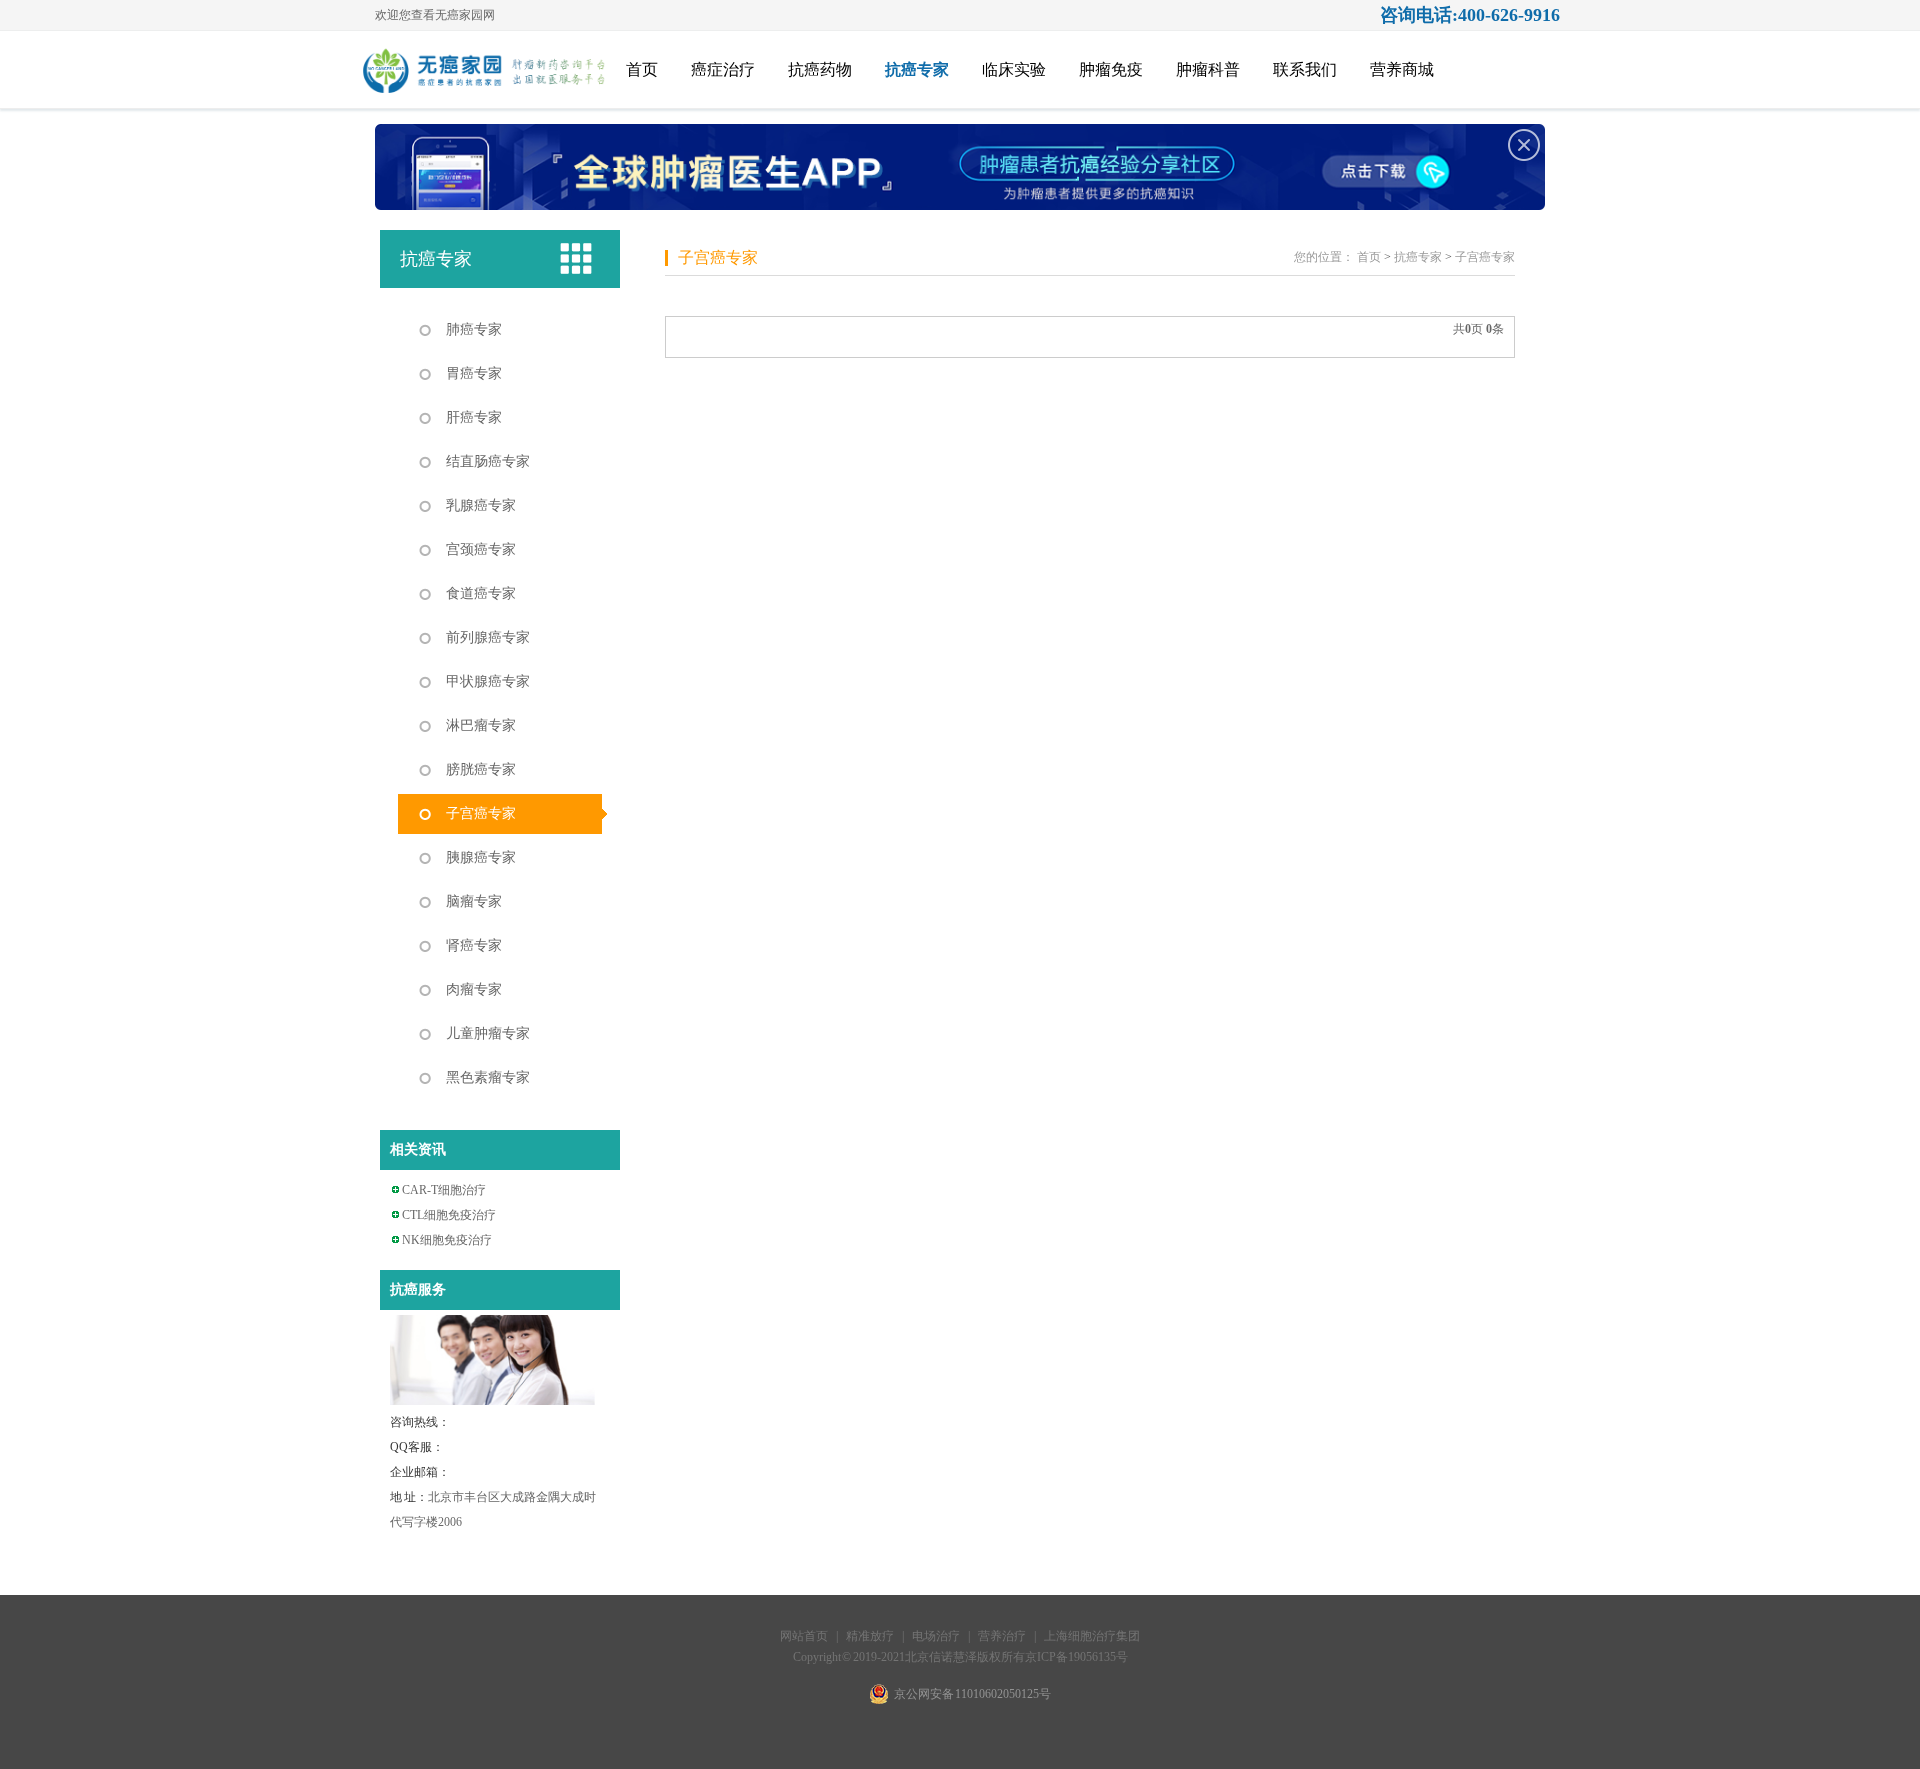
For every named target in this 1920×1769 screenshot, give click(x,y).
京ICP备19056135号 (1076, 1657)
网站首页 (804, 1636)
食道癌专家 (481, 593)
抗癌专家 (917, 69)
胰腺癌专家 (481, 857)
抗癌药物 (820, 69)
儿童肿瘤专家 (488, 1033)
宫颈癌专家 (481, 549)
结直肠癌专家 (488, 461)
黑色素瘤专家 (488, 1077)
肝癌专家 (474, 417)
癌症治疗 (723, 69)
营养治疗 (1002, 1636)
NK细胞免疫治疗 (447, 1240)
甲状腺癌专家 (488, 681)
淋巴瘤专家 (481, 725)
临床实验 (1014, 69)
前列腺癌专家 (488, 637)
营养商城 (1402, 69)
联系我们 (1305, 69)
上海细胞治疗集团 (1092, 1636)
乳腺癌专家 (481, 505)
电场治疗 (936, 1636)
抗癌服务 (418, 1289)
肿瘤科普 (1208, 69)
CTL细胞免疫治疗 (449, 1215)
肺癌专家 (474, 329)
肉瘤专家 (474, 989)
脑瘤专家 (474, 901)
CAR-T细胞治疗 (444, 1190)
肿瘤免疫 (1111, 69)
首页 (642, 69)
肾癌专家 (474, 945)
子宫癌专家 (481, 813)
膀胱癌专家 (481, 769)
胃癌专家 (474, 373)
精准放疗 (871, 1636)
